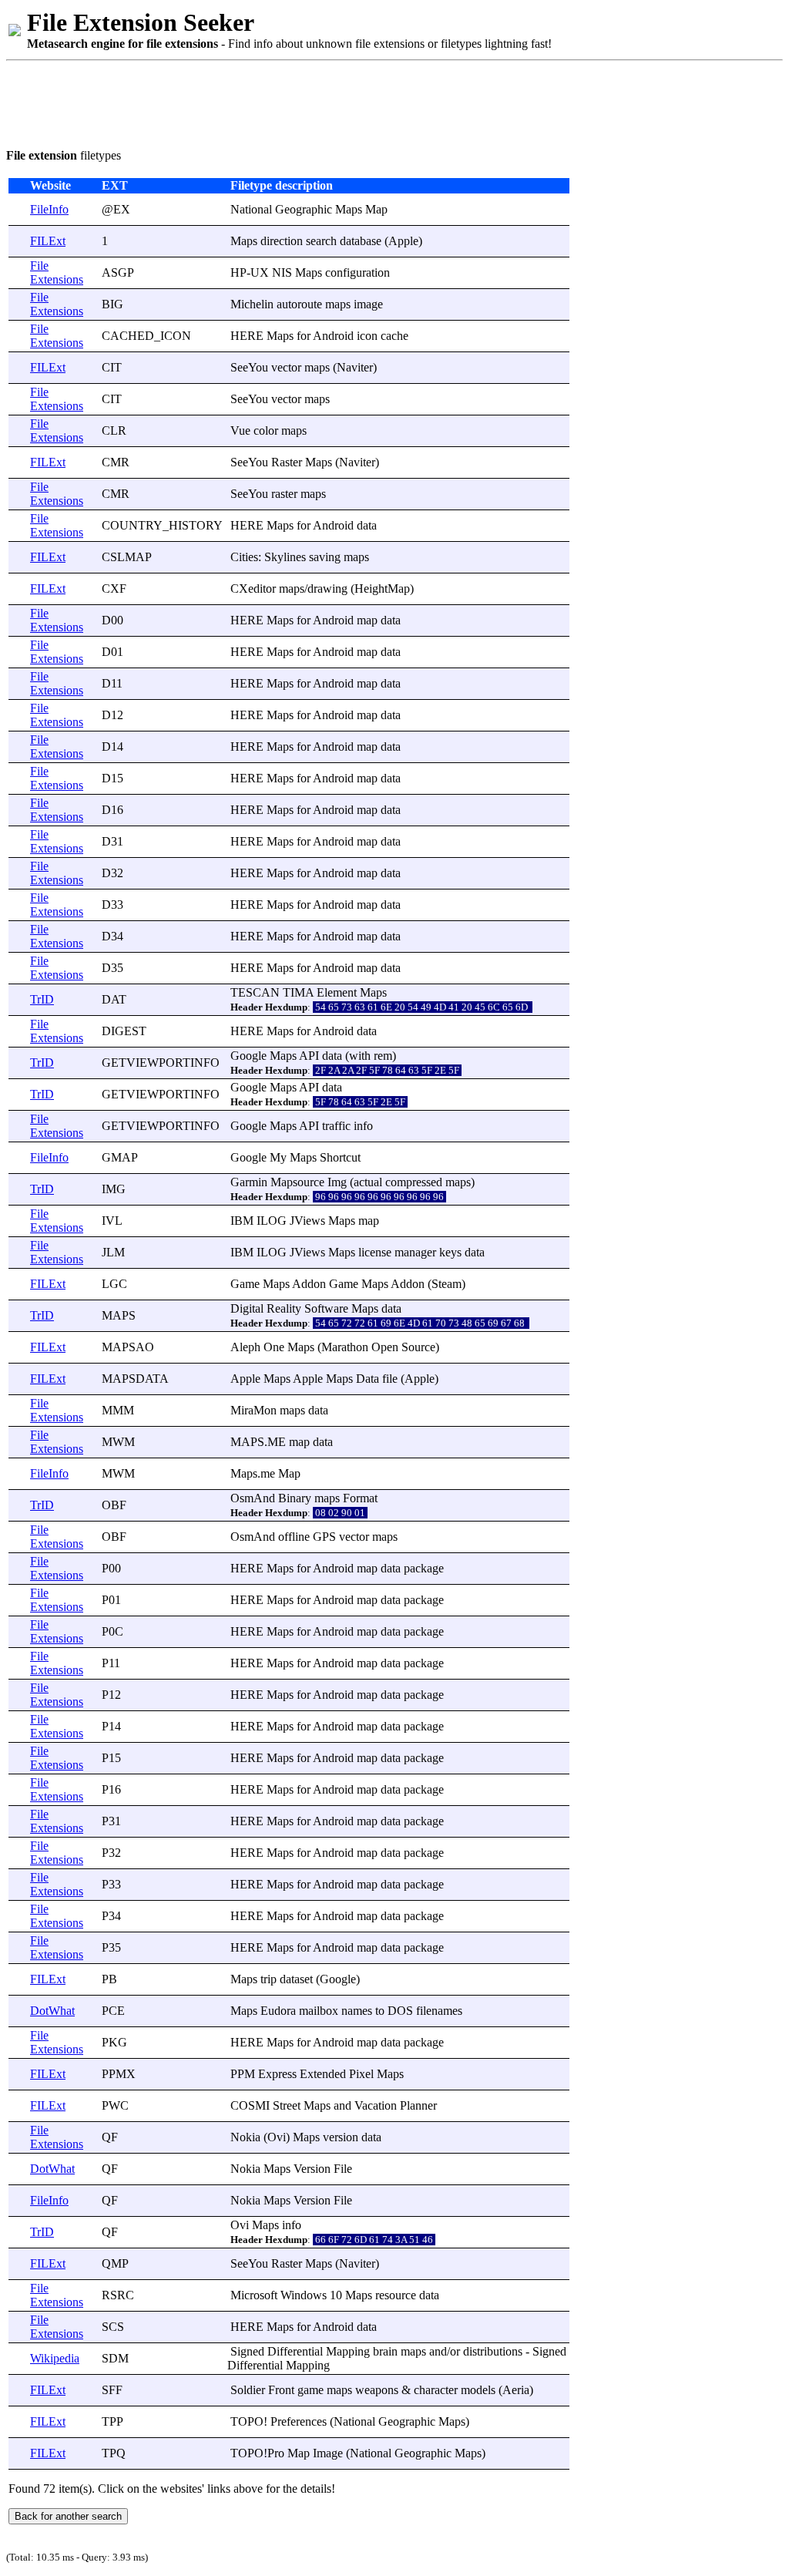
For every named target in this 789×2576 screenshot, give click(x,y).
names (357, 2011)
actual (368, 1182)
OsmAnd (253, 1498)
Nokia (245, 2137)
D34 (112, 936)
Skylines (285, 557)
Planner (418, 2105)
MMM (118, 1410)
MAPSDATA (135, 1379)
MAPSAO (128, 1347)
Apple (403, 241)
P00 (111, 1568)
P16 (111, 1789)
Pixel (361, 2074)
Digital (247, 1308)
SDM (115, 2358)
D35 (112, 968)
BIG (112, 304)
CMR (116, 462)
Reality (284, 1308)
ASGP (118, 272)
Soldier (248, 2390)
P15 (111, 1758)
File (343, 2169)
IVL (112, 1221)
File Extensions (57, 272)
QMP (115, 2263)
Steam (447, 1284)
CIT (112, 367)
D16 (112, 810)
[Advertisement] (287, 102)
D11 (112, 683)
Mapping (348, 2351)
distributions (493, 2351)
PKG (114, 2042)
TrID (42, 999)
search (321, 241)
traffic (336, 1126)
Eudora (278, 2011)
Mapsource (297, 1182)
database (361, 241)
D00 (112, 620)
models (478, 2390)
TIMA (298, 992)
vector (286, 367)
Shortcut (340, 1157)
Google (248, 1056)
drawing (327, 589)
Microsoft (254, 2295)
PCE (113, 2011)
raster (284, 494)
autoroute (299, 304)
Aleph (245, 1347)
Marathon (345, 1347)
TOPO (247, 2421)
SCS (113, 2327)
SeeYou (249, 367)
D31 (112, 841)
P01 (111, 1600)
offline (294, 1537)
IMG (114, 1189)
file (390, 1379)
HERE (247, 336)
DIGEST (124, 1031)
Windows (304, 2295)
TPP (112, 2421)
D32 (112, 873)
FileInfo (49, 209)
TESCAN (255, 992)
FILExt (48, 241)
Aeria (516, 2390)
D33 (112, 905)
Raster (287, 462)
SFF (112, 2390)
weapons (377, 2390)
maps (338, 304)
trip (269, 1979)
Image (328, 2453)
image (368, 304)
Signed (247, 2351)
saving (325, 557)
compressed (414, 1182)
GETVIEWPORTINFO (161, 1063)
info (363, 1126)
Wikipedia (55, 2358)
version (341, 2137)
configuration (358, 272)
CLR (114, 430)
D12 (112, 715)
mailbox (319, 2011)
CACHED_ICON (146, 336)
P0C (112, 1631)
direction (282, 241)
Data (368, 1379)
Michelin (252, 304)
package (424, 1568)
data (367, 525)
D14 (112, 747)
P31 (111, 1821)
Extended (323, 2074)
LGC (114, 1284)
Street (287, 2105)
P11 (111, 1663)
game (311, 2390)
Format (360, 1498)
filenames (439, 2011)
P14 (111, 1726)
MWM (118, 1442)
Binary (295, 1498)
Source (418, 1347)
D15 (112, 778)
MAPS (119, 1315)
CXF (114, 589)
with (360, 1056)
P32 (111, 1853)
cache (394, 336)
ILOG (272, 1221)
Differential (295, 2351)
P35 (111, 1947)
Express (277, 2074)
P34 (111, 1916)
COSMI (250, 2105)
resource (396, 2295)
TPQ (114, 2453)
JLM (113, 1252)
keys (450, 1252)
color (266, 430)
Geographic (304, 209)
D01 (112, 652)
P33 (111, 1884)
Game (245, 1284)
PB (109, 1979)
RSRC (118, 2295)
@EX (116, 209)
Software (326, 1308)
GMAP (120, 1157)
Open (385, 1347)
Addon (309, 1284)
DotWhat (52, 2011)
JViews (307, 1221)
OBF (114, 1505)
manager (415, 1252)
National (251, 209)
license (375, 1252)
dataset (296, 1979)
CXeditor (253, 589)
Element (337, 992)
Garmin (249, 1182)
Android (333, 336)
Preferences (299, 2421)
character (436, 2390)
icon (367, 336)
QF (110, 2137)
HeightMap (382, 589)
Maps (349, 209)
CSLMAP (127, 557)
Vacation (376, 2105)
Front (281, 2390)
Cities (244, 557)
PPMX (119, 2074)
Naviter (355, 367)
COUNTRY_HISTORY (162, 525)
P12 (111, 1695)
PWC (115, 2105)
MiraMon (253, 1410)
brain (385, 2351)
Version (312, 2169)
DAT (114, 999)
